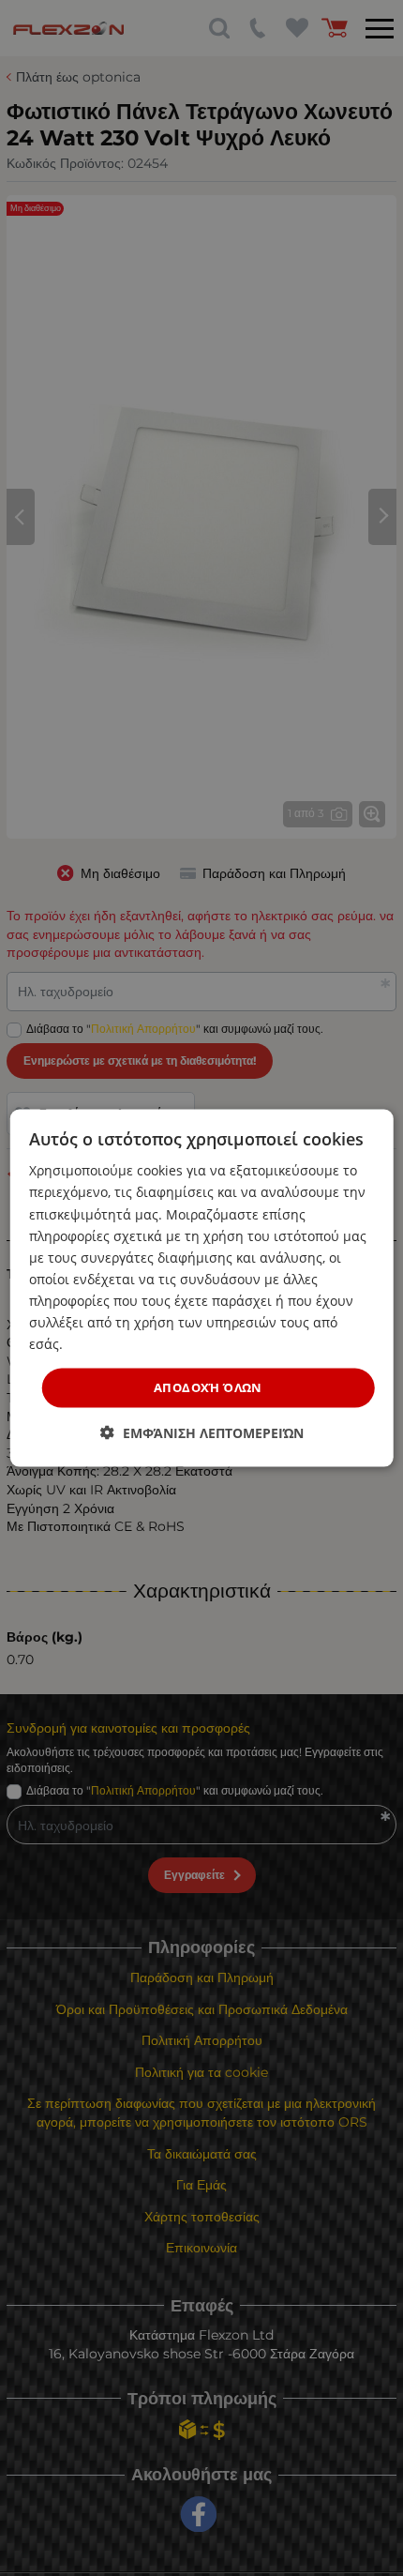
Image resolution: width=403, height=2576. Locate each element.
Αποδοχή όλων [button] (208, 1387)
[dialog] (202, 1288)
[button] (202, 1432)
